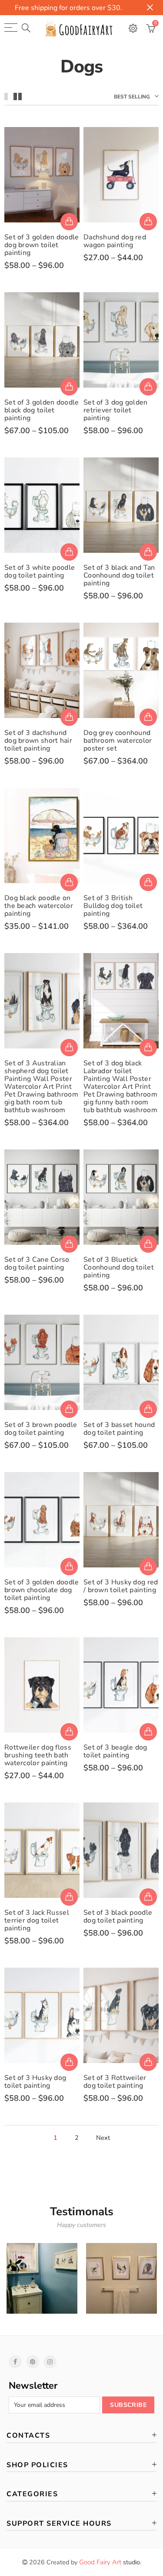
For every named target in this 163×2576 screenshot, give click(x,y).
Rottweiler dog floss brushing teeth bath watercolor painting (38, 1755)
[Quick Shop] (69, 222)
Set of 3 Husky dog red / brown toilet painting (121, 1586)
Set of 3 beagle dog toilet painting (115, 1751)
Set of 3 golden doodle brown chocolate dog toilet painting (42, 1590)
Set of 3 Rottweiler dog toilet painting (115, 2082)
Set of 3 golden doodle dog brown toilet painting (42, 245)
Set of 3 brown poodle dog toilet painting (41, 1429)
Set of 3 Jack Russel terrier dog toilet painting (37, 1920)
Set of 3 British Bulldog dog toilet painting (113, 906)
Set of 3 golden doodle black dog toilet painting (42, 410)
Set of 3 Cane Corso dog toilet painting (37, 1264)
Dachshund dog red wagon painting (115, 241)
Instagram (50, 2362)
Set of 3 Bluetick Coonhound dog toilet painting (119, 1267)
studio (110, 2562)
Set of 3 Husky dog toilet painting (35, 2082)
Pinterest (33, 2362)
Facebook (15, 2362)
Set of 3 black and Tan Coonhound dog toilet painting (119, 575)
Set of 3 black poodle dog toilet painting (118, 1916)
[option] (42, 2278)
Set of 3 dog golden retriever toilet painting (116, 410)
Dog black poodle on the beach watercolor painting (39, 906)
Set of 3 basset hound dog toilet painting (119, 1429)
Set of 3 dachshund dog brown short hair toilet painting (38, 741)
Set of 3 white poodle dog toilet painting (40, 571)
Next (103, 2138)
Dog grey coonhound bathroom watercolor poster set (118, 741)
